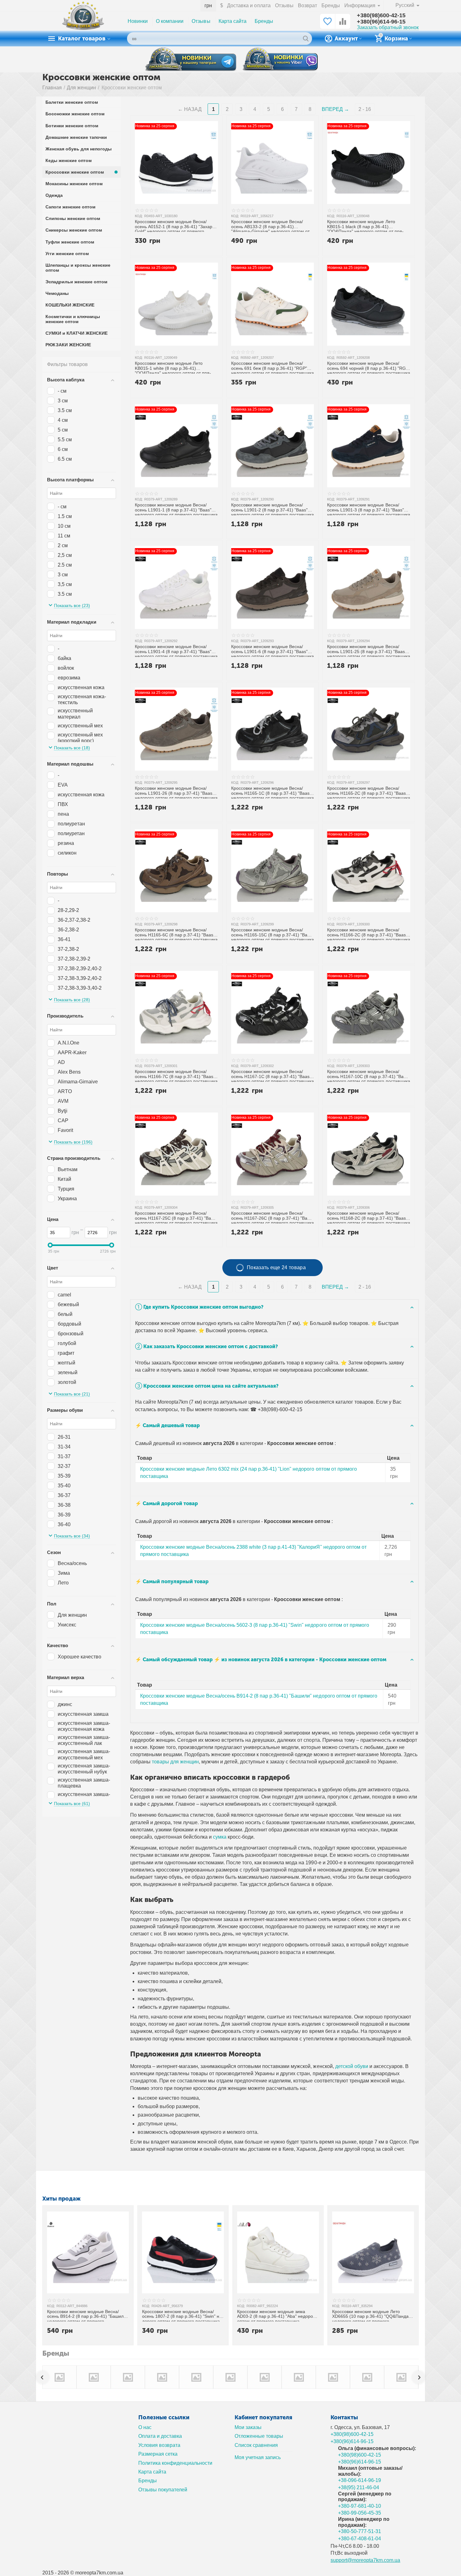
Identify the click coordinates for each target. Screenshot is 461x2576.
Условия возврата (159, 2445)
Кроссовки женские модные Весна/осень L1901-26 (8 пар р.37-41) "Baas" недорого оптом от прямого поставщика (176, 792)
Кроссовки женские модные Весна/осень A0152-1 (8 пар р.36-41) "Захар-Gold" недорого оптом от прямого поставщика (174, 225)
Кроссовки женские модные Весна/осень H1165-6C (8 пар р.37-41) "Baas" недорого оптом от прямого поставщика (176, 934)
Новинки (138, 21)
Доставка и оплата (249, 5)
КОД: (139, 216)
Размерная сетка (158, 2454)
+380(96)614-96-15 (381, 22)
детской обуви (352, 2066)
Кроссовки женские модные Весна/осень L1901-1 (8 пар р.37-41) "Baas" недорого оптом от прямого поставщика (176, 509)
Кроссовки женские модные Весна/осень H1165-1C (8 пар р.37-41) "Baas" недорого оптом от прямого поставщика (273, 792)
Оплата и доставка (160, 2436)
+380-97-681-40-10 (360, 2506)
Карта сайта (233, 21)
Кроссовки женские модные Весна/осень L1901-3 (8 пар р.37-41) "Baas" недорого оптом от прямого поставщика (368, 509)
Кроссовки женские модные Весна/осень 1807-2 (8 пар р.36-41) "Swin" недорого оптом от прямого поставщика (183, 2315)
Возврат (307, 5)
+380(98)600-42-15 (381, 15)
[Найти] (306, 39)
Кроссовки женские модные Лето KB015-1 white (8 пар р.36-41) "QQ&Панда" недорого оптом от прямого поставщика (173, 367)
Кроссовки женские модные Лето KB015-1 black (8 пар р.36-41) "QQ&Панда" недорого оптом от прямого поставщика (365, 225)
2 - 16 (365, 109)
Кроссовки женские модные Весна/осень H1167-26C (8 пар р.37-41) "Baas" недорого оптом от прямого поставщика (273, 1217)
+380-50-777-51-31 (360, 2531)
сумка (220, 1837)
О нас (145, 2427)
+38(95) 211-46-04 (359, 2487)
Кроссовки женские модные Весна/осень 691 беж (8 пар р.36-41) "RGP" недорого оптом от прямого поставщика (273, 367)
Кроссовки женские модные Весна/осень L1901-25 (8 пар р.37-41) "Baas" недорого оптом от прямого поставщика (368, 650)
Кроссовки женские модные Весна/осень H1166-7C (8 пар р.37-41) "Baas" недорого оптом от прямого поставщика (176, 1075)
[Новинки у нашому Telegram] (190, 59)
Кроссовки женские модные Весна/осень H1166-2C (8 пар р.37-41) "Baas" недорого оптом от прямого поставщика (368, 934)
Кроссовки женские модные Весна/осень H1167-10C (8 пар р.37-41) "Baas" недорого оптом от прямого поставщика (368, 1075)
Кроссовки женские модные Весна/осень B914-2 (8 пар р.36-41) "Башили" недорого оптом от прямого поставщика (87, 2315)
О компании (170, 21)
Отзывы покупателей (163, 2490)
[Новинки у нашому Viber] (280, 60)
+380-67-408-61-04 (360, 2539)
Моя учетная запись (258, 2457)
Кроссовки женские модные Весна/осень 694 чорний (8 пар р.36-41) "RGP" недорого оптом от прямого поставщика (368, 367)
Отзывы (284, 5)
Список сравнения (256, 2445)
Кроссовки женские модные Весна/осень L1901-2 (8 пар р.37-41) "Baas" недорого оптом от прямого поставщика (273, 509)
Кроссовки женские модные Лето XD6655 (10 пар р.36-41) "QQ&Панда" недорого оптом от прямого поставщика (371, 2315)
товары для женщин (175, 1762)
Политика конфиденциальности (175, 2463)
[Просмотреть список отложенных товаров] (327, 25)
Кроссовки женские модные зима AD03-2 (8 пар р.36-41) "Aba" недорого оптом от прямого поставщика (277, 2315)
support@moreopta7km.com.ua (365, 2560)
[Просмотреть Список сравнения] (343, 25)
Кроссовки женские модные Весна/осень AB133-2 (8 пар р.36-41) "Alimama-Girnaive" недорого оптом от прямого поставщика (270, 225)
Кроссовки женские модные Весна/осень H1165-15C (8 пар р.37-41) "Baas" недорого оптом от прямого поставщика (273, 934)
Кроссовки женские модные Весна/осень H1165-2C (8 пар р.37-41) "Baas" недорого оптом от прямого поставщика (368, 792)
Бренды (331, 5)
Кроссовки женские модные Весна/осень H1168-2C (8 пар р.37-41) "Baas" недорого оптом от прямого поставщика (368, 1217)
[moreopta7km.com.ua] (83, 21)
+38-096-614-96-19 (360, 2480)
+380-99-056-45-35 (360, 2513)
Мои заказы (248, 2427)
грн (208, 5)
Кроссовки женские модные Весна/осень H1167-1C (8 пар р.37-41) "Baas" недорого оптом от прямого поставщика (273, 1075)
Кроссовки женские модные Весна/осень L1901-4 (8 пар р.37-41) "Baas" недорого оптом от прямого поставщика (176, 650)
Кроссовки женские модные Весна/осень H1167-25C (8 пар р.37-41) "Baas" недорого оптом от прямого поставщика (176, 1217)
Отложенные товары (259, 2436)
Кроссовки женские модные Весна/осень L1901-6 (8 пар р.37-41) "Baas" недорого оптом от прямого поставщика (273, 650)
